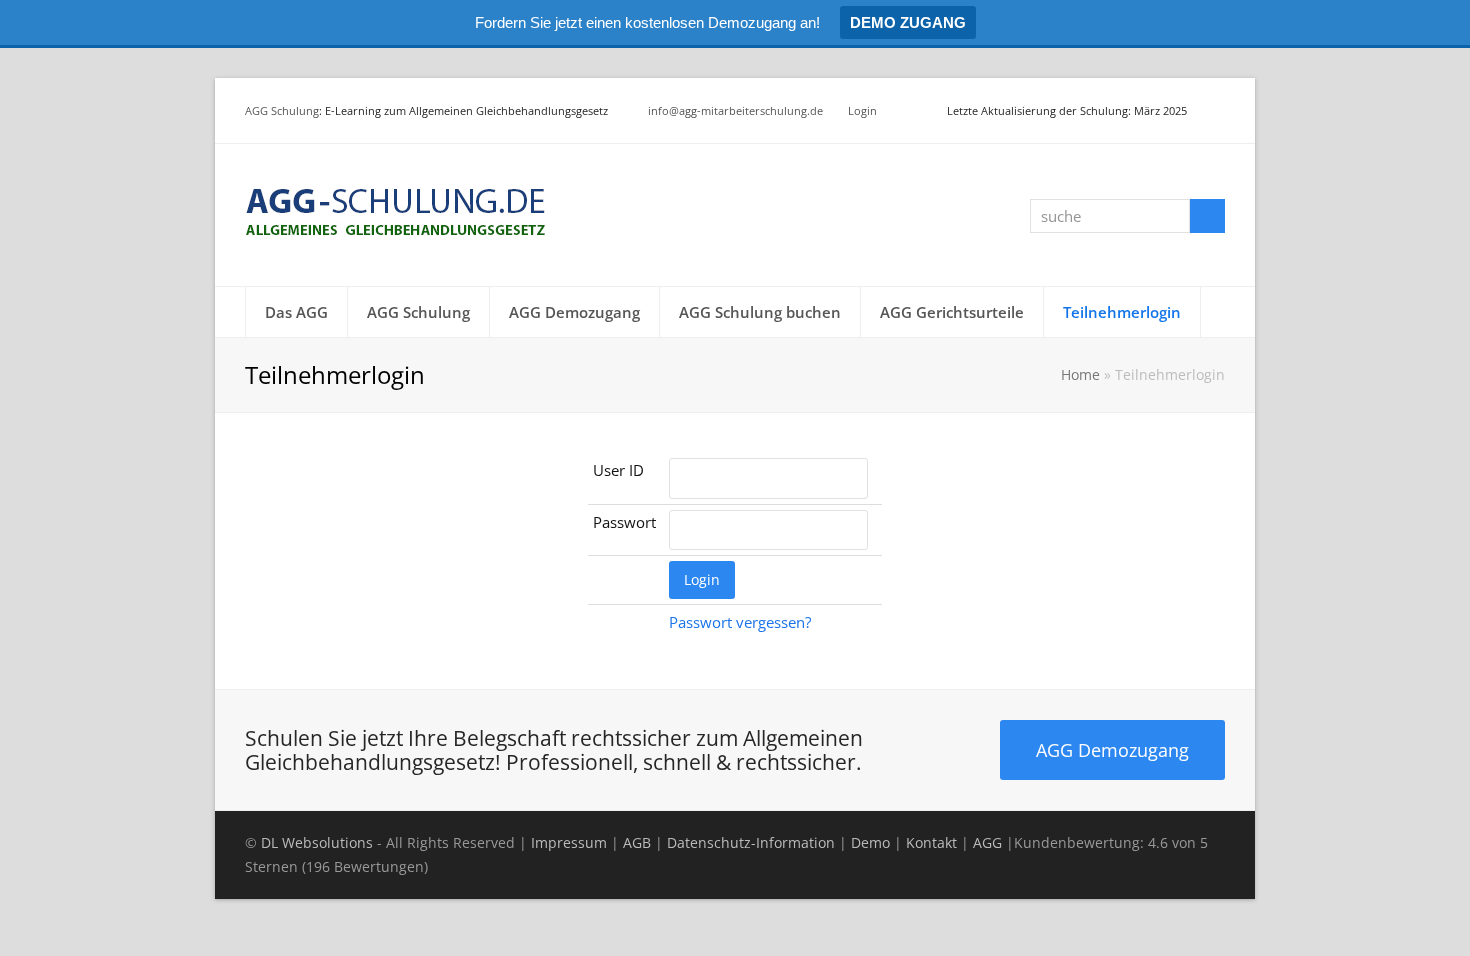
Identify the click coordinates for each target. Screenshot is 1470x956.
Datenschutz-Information (751, 842)
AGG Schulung (282, 110)
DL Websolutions (317, 842)
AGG (987, 842)
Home (1080, 375)
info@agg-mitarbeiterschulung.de (735, 110)
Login (862, 110)
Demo (870, 842)
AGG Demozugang (1112, 749)
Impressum (569, 842)
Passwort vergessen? (740, 622)
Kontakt (931, 842)
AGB (637, 842)
